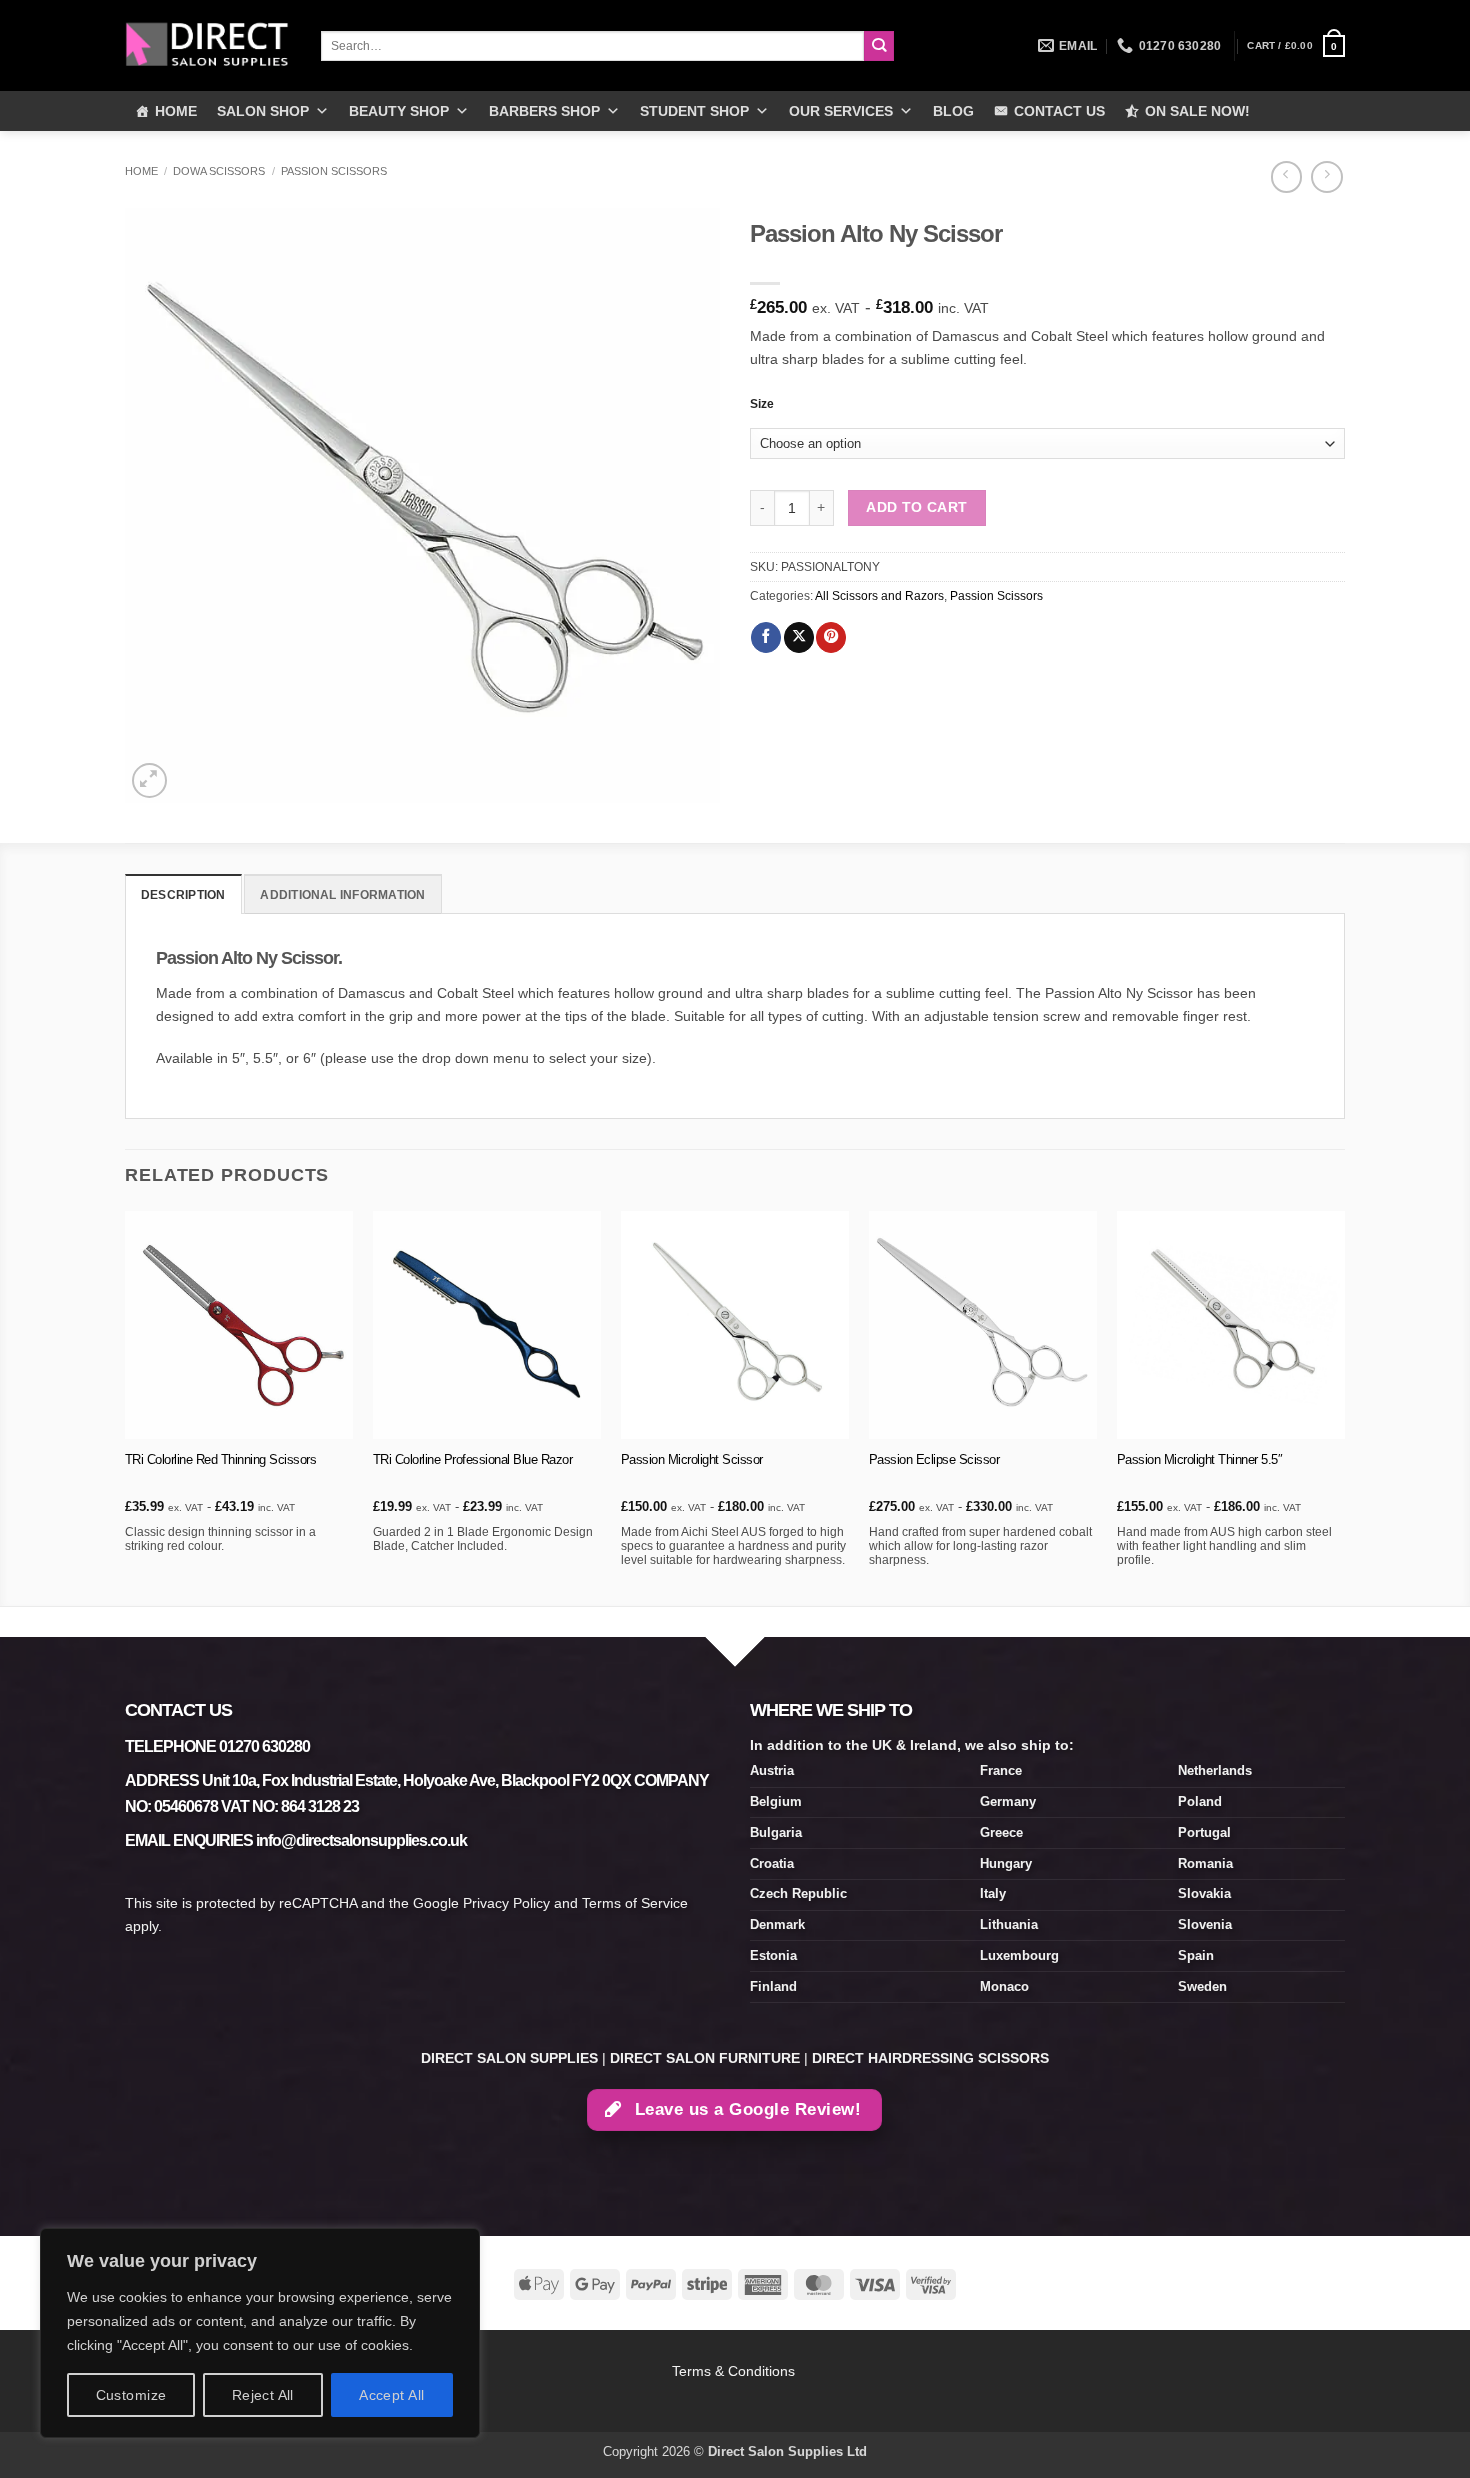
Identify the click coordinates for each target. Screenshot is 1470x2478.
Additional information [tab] (342, 895)
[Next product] (1286, 177)
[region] (260, 2333)
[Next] (1344, 1406)
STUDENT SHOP (694, 111)
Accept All (391, 2395)
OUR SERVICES (841, 111)
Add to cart (917, 507)
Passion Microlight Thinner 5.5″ (1200, 1459)
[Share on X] (799, 637)
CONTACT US (1059, 111)
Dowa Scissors (219, 171)
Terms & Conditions (735, 2371)
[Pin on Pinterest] (831, 637)
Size (762, 404)
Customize (131, 2395)
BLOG (953, 111)
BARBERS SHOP (544, 111)
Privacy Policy (506, 1903)
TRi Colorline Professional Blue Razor (473, 1459)
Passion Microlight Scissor (692, 1459)
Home (141, 171)
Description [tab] (183, 895)
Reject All (263, 2395)
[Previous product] (1326, 177)
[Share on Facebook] (766, 637)
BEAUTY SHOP (399, 111)
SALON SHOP (263, 111)
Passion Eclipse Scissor (934, 1459)
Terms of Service (635, 1903)
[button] (1296, 46)
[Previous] (126, 1406)
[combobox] (592, 46)
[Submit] (879, 46)
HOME (176, 111)
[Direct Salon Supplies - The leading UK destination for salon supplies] (208, 45)
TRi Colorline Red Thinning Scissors (221, 1459)
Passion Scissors (334, 171)
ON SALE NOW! (1197, 111)
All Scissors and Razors (879, 596)
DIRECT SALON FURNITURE (705, 2058)
